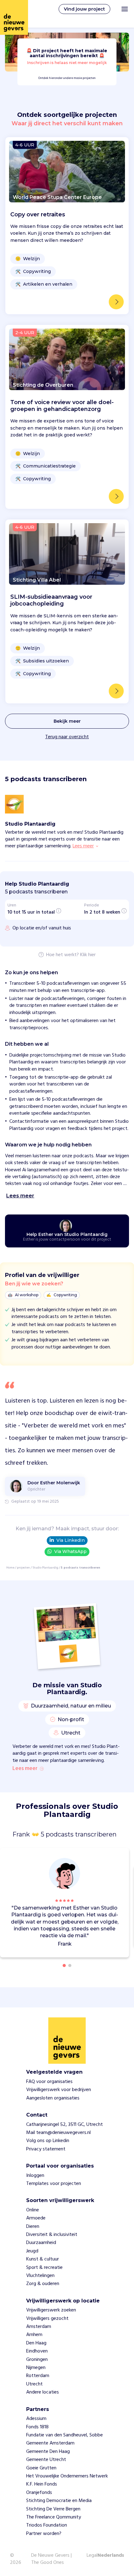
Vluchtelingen (40, 2276)
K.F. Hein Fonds (42, 2484)
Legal (92, 2555)
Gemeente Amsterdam (50, 2443)
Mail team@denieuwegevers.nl (58, 2133)
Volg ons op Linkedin (48, 2141)
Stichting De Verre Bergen (53, 2509)
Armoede (36, 2218)
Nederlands (111, 2556)
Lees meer (25, 1769)
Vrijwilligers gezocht (47, 2319)
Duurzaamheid (41, 2243)
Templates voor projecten (54, 2184)
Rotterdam (38, 2376)
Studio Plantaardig (45, 1568)
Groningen (37, 2360)
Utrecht (34, 2384)
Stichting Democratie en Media (59, 2501)
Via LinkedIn (71, 1540)
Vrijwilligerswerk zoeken (51, 2310)
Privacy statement (46, 2149)
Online (33, 2210)
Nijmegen (36, 2368)
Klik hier (88, 955)
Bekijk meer (67, 721)
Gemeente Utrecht (46, 2460)
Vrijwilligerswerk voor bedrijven (59, 2090)
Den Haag (36, 2343)
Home (10, 1568)
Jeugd (32, 2251)
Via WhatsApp (70, 1551)
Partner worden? (44, 2534)
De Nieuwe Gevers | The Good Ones (51, 2559)
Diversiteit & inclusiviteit (52, 2235)
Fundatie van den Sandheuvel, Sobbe (65, 2435)
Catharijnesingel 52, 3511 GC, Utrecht (65, 2125)
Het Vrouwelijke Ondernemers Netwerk (67, 2476)
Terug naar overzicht (67, 737)
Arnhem (34, 2335)
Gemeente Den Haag (48, 2452)
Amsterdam (39, 2327)
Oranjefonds (39, 2493)
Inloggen (35, 2176)
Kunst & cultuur (43, 2259)
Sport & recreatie (44, 2268)
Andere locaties (43, 2392)
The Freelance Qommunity (54, 2517)
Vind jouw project (84, 9)
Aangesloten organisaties (53, 2098)
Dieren (33, 2227)
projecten (23, 1568)
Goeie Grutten (41, 2468)
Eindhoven (37, 2351)
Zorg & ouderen (43, 2284)
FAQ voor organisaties (49, 2082)
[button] (126, 1904)
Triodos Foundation (47, 2525)
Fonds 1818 (37, 2427)
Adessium (36, 2419)
